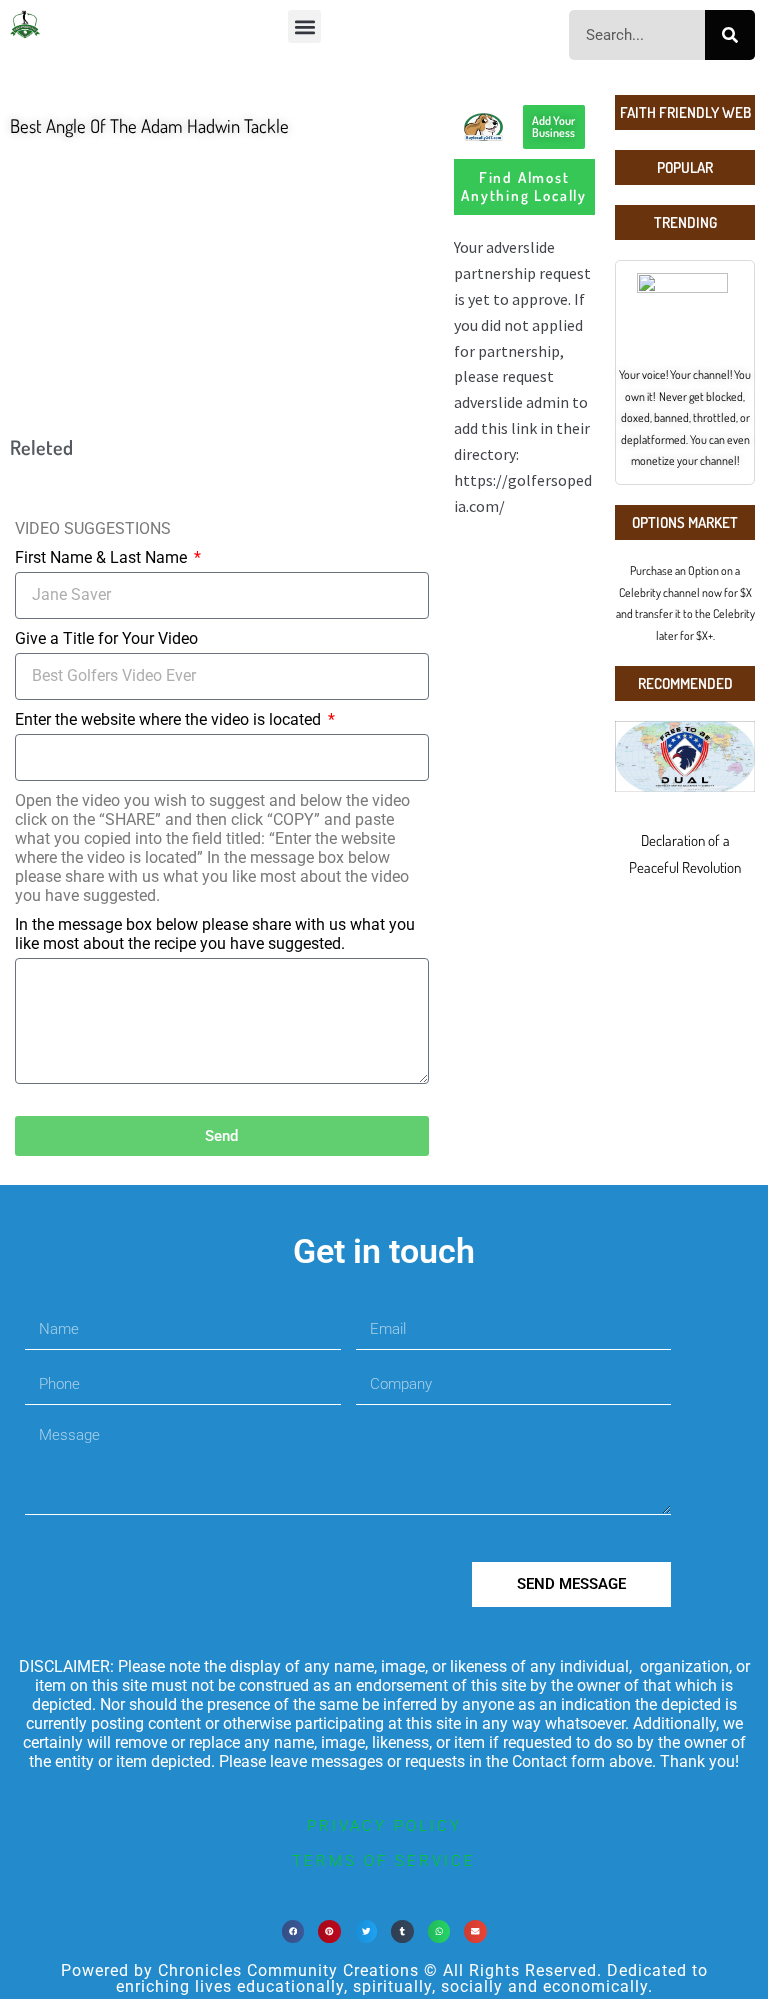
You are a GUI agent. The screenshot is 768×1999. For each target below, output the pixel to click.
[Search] (730, 35)
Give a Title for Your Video (106, 638)
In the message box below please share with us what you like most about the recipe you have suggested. (215, 934)
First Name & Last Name (103, 557)
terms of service (384, 1861)
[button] (304, 26)
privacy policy (384, 1826)
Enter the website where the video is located (170, 719)
